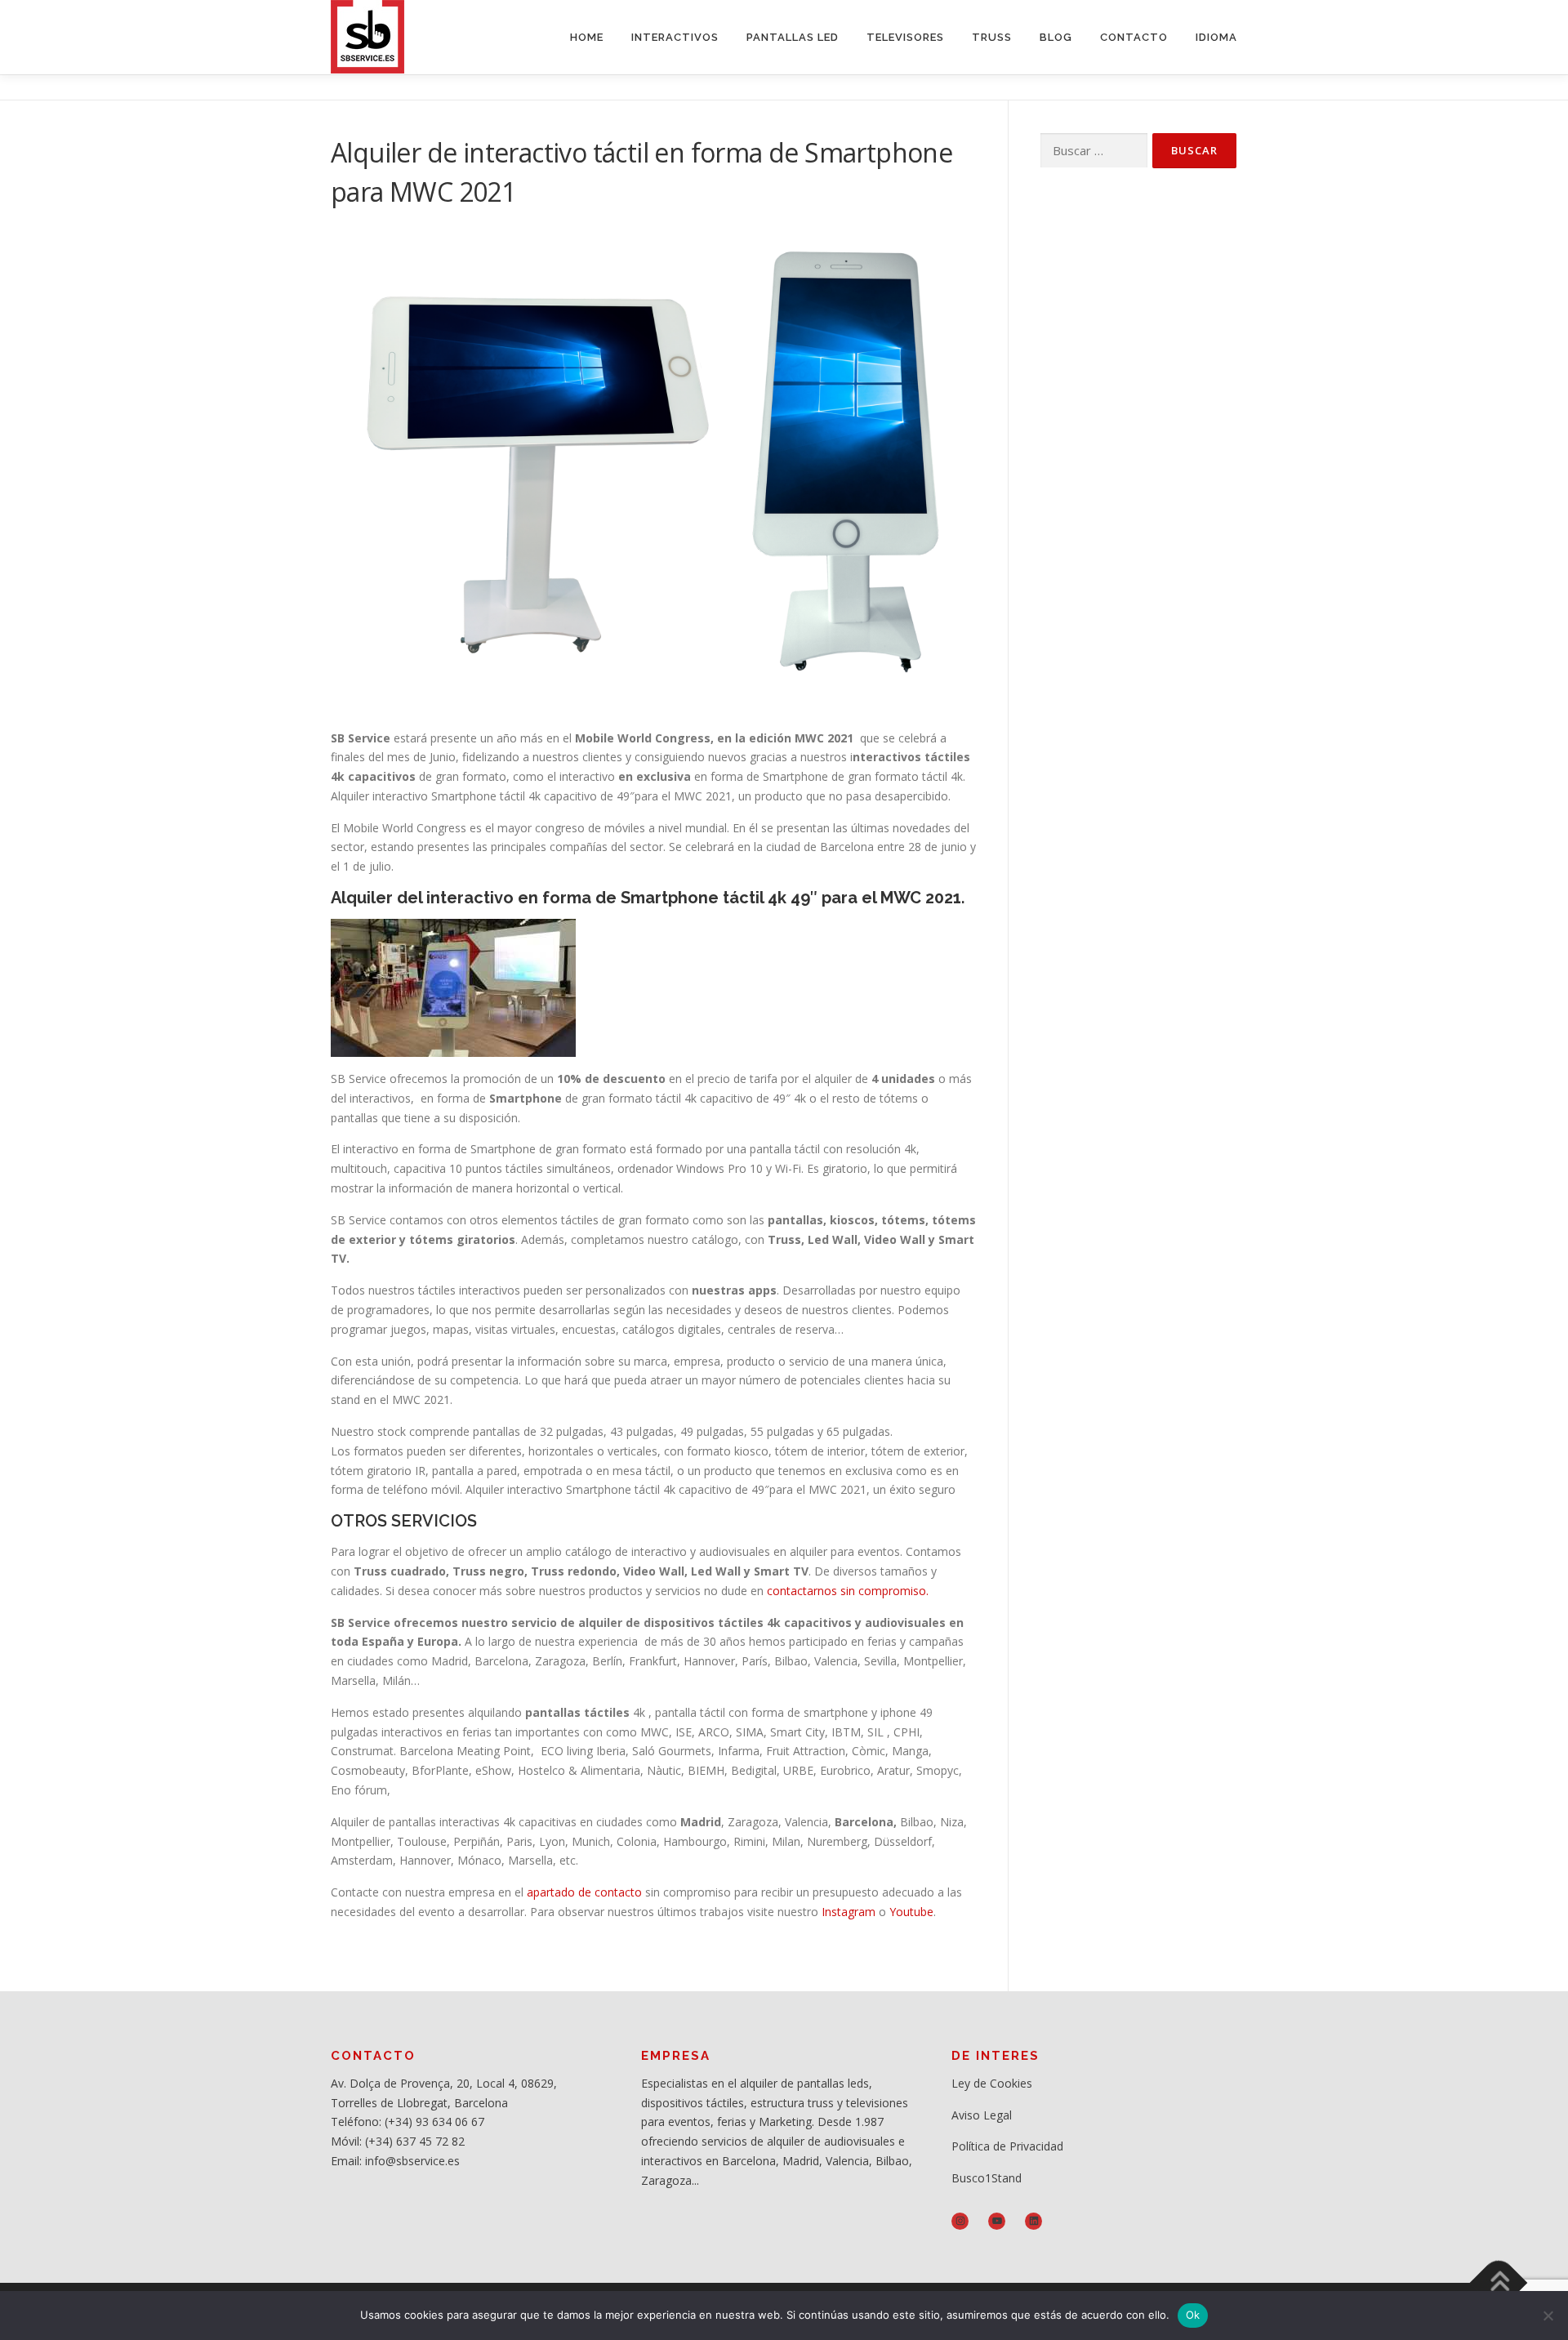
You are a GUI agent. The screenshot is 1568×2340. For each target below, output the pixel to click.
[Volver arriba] (1499, 2283)
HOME (587, 37)
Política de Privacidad (1007, 2146)
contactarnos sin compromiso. (846, 1591)
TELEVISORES (905, 37)
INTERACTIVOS (675, 37)
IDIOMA (1216, 37)
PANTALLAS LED (793, 37)
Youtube (911, 1912)
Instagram (849, 1912)
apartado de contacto (584, 1892)
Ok (1193, 2315)
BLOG (1056, 37)
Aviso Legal (982, 2115)
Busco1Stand (987, 2178)
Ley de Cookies (992, 2083)
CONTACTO (1134, 37)
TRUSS (992, 37)
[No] (1548, 2315)
